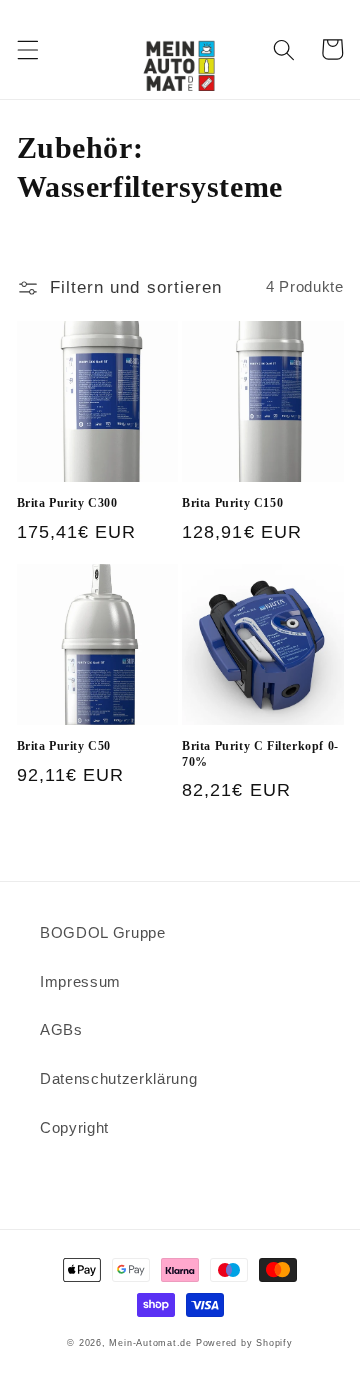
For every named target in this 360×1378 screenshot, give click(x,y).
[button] (27, 49)
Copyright (74, 1127)
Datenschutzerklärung (118, 1078)
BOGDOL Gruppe (103, 932)
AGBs (61, 1029)
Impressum (80, 981)
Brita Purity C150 (232, 503)
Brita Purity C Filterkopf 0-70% (260, 754)
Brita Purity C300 (67, 503)
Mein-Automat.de (150, 1343)
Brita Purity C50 (64, 746)
